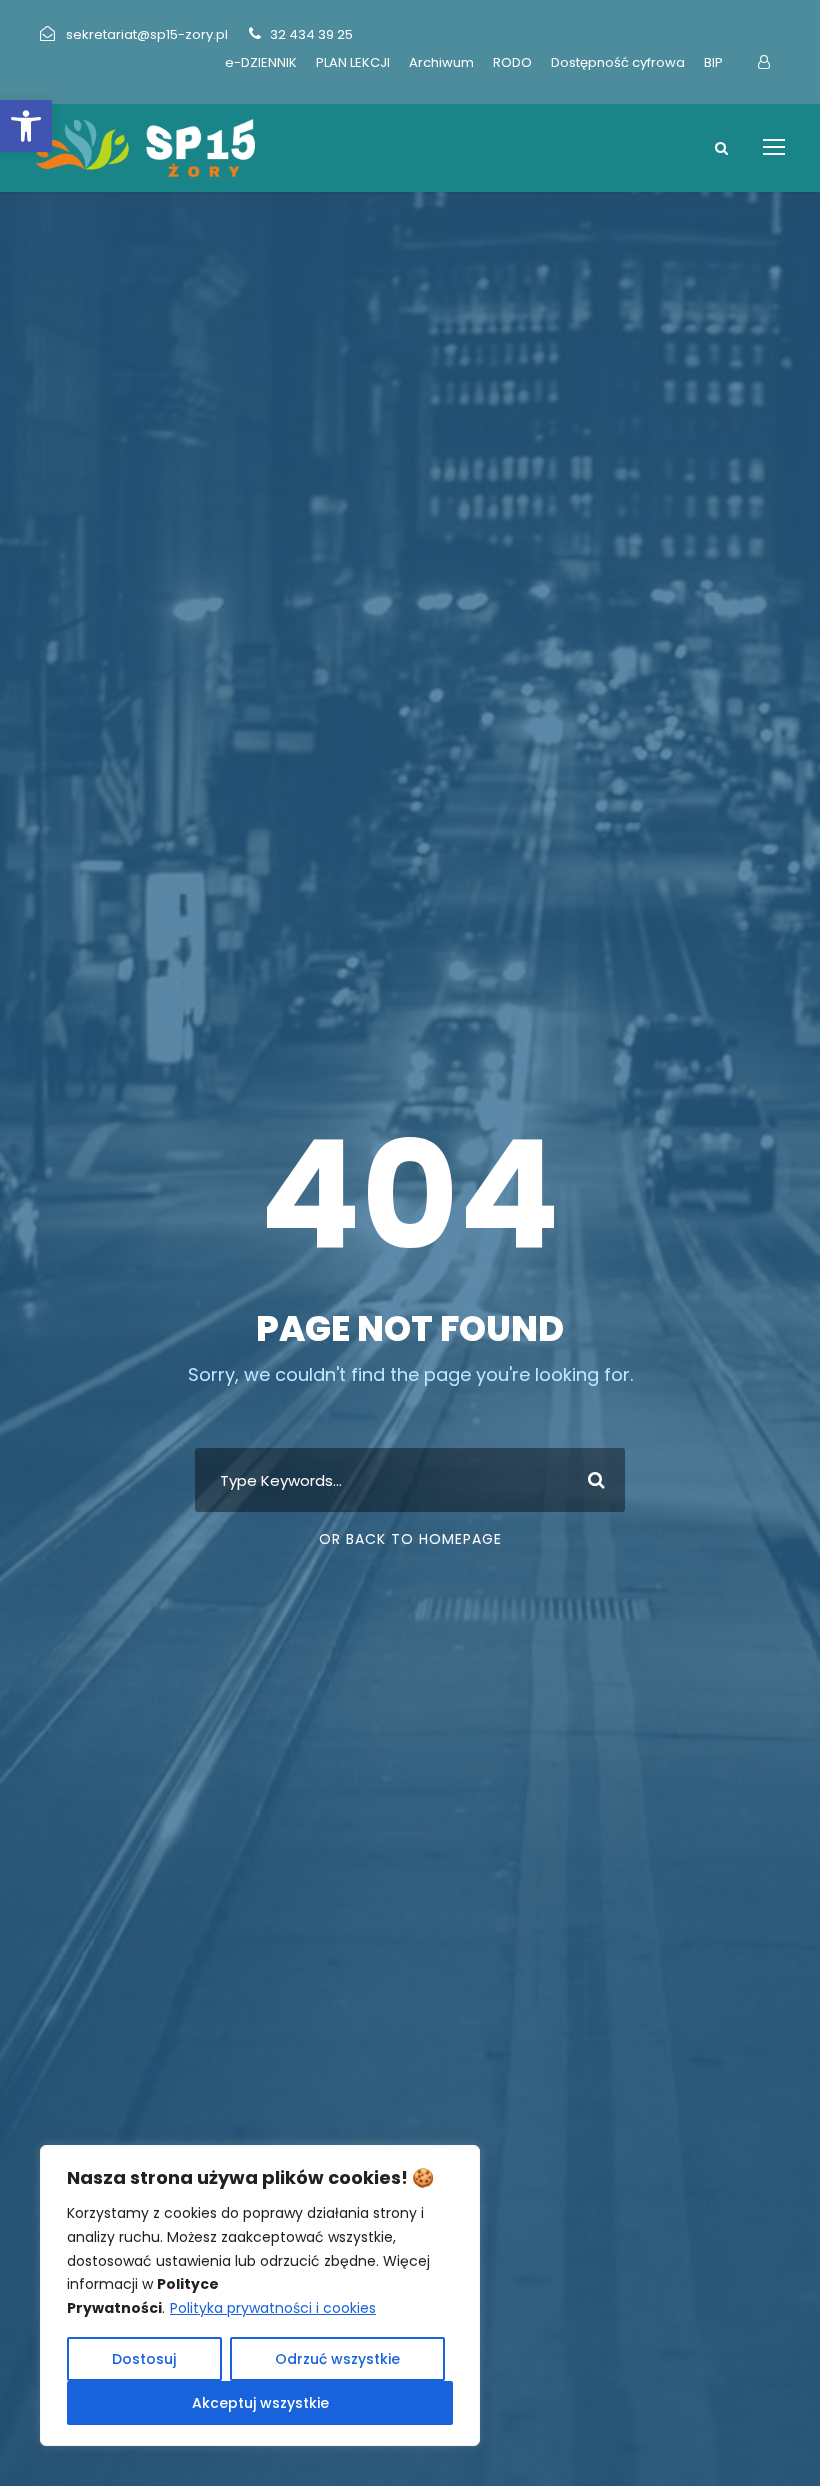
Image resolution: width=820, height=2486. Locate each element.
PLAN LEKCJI (353, 62)
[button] (26, 126)
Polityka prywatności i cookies (273, 2308)
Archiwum (441, 62)
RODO (512, 62)
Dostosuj (144, 2359)
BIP (713, 62)
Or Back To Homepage (410, 1539)
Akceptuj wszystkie (260, 2403)
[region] (260, 2295)
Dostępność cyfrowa (618, 62)
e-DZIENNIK (261, 62)
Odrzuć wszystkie (337, 2359)
